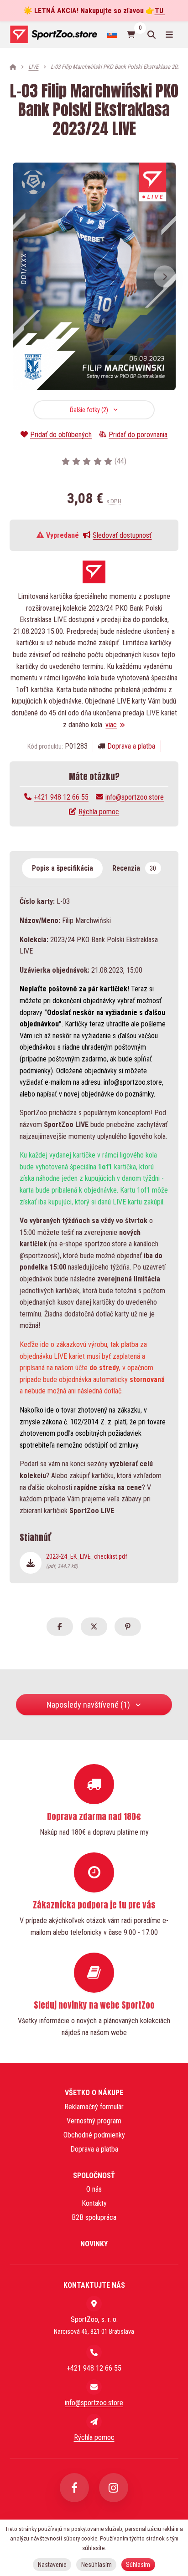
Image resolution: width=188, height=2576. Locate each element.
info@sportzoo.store (135, 797)
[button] (165, 276)
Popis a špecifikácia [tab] (63, 868)
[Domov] (53, 34)
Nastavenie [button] (52, 2565)
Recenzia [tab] (134, 868)
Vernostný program (94, 2121)
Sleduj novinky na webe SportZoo (94, 2005)
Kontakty (94, 2203)
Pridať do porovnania (138, 435)
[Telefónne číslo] (94, 2352)
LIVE (33, 67)
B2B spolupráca (94, 2217)
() (120, 461)
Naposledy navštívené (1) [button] (88, 1705)
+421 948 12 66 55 (61, 797)
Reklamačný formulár (94, 2107)
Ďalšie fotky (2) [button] (89, 410)
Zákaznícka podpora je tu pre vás (94, 1905)
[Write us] (94, 2422)
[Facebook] (74, 2488)
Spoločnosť (94, 2176)
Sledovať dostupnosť (122, 535)
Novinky (94, 2244)
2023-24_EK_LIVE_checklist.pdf (87, 1561)
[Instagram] (114, 2488)
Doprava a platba (131, 746)
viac (111, 725)
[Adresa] (94, 2304)
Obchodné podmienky (94, 2135)
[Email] (94, 2387)
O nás (94, 2189)
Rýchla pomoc (99, 812)
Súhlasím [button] (138, 2565)
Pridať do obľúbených (61, 435)
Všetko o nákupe (94, 2093)
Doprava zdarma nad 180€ (94, 1816)
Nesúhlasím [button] (97, 2565)
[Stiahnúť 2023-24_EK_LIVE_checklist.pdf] (31, 1563)
